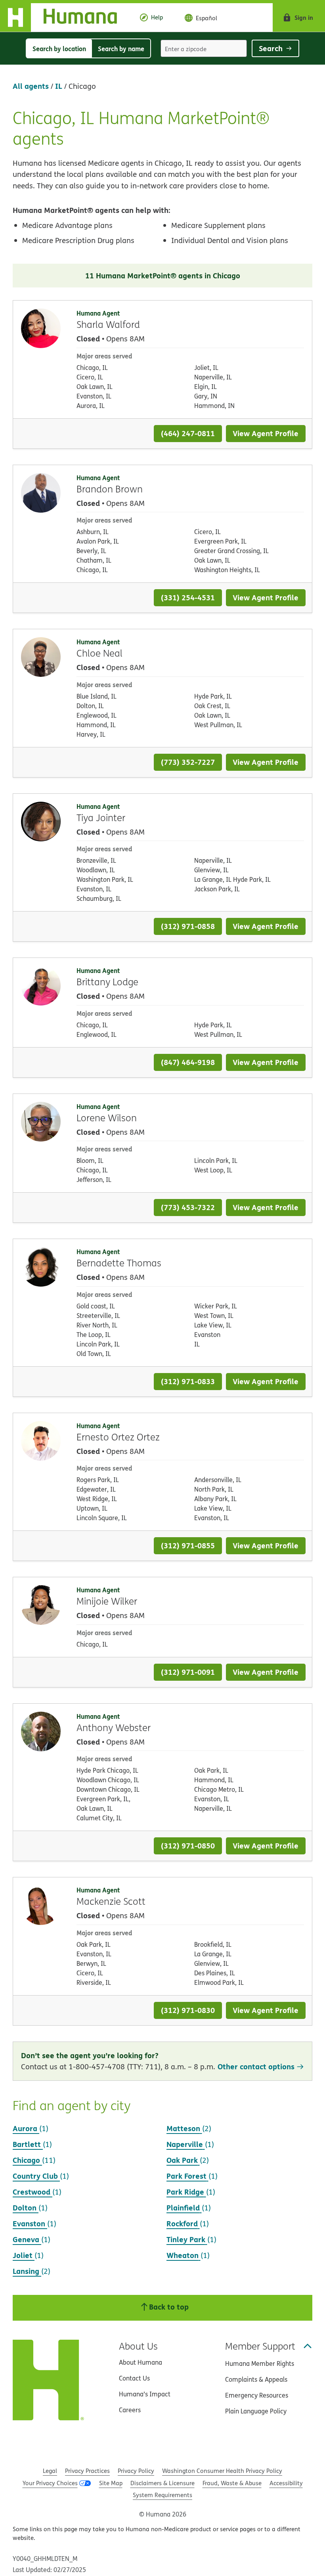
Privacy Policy (136, 2471)
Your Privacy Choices (50, 2483)
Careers (130, 2410)
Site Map (111, 2483)
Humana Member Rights (260, 2363)
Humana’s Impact (145, 2394)
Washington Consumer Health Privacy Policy (222, 2471)
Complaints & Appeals (256, 2379)
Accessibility (286, 2483)
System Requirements (162, 2495)
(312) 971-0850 (188, 1845)
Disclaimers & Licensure (162, 2483)
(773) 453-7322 (188, 1207)
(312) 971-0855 (188, 1545)
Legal (50, 2471)
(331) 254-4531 (188, 597)
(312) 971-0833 (188, 1381)
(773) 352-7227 (188, 762)
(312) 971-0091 (188, 1672)
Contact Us (134, 2378)
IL (59, 86)
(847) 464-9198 (188, 1062)
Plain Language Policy (256, 2411)
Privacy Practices (87, 2471)
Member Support (260, 2346)
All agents (31, 86)
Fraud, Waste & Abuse (232, 2483)
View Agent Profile (266, 433)
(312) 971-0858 (188, 926)
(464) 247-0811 (188, 433)
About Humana (141, 2362)
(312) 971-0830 (188, 2010)
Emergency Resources (257, 2395)
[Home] (65, 17)
